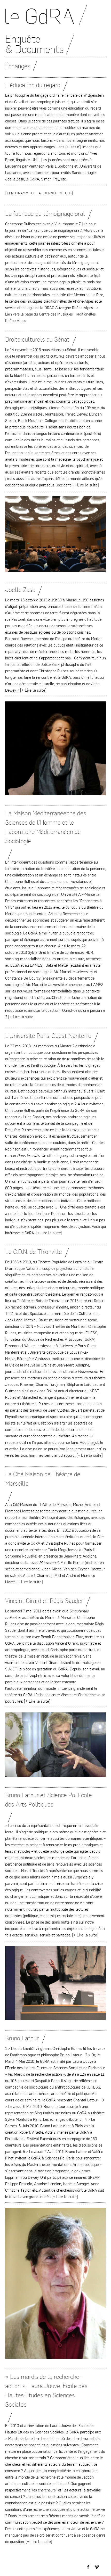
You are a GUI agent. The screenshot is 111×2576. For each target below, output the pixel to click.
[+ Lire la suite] (86, 485)
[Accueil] (55, 18)
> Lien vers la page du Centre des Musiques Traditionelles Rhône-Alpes (52, 314)
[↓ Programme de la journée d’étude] (39, 193)
